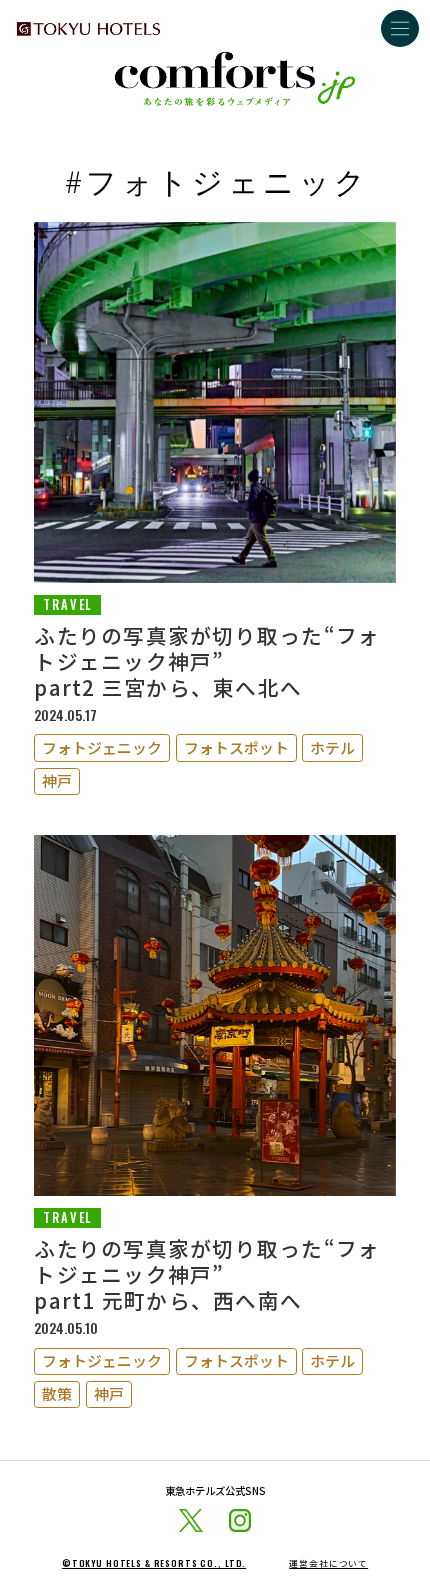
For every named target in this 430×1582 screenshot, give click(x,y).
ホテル (332, 747)
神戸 (57, 780)
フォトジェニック (102, 747)
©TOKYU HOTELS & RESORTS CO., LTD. (154, 1563)
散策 (57, 1393)
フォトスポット (236, 747)
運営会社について (328, 1563)
